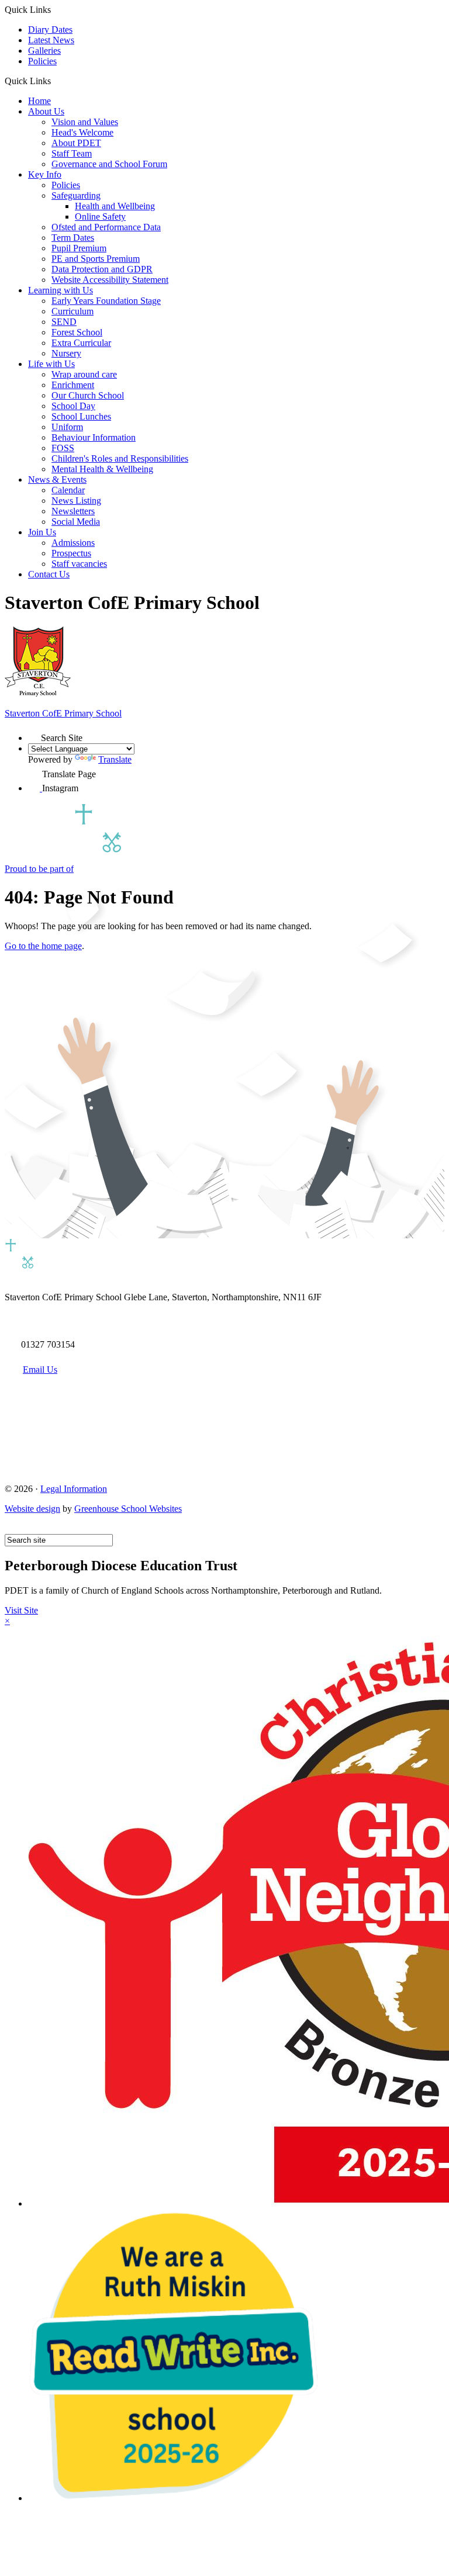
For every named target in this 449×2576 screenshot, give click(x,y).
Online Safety (100, 217)
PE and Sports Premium (96, 259)
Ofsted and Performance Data (106, 227)
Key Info (45, 174)
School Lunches (81, 416)
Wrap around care (84, 374)
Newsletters (73, 511)
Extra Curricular (81, 343)
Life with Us (51, 364)
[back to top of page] (10, 1528)
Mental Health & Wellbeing (102, 469)
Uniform (67, 427)
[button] (55, 81)
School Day (73, 406)
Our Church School (88, 395)
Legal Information (74, 1489)
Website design (32, 1509)
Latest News (51, 40)
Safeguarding (76, 195)
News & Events (57, 479)
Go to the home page (43, 946)
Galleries (44, 51)
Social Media (76, 522)
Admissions (73, 543)
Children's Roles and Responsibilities (120, 458)
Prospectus (71, 553)
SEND (64, 322)
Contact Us (49, 574)
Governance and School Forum (109, 164)
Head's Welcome (82, 132)
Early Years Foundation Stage (106, 301)
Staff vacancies (79, 564)
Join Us (42, 532)
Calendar (68, 490)
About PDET (76, 143)
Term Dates (73, 238)
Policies (42, 61)
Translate (115, 759)
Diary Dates (50, 30)
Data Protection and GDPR (102, 269)
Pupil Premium (79, 248)
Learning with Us (61, 290)
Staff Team (72, 153)
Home (39, 101)
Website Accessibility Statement (110, 280)
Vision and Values (85, 122)
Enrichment (73, 385)
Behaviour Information (94, 437)
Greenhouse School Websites (128, 1509)
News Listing (76, 501)
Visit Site (21, 1610)
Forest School (77, 332)
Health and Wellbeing (115, 206)
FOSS (63, 448)
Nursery (66, 353)
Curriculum (72, 311)
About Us (46, 111)
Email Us (40, 1370)
